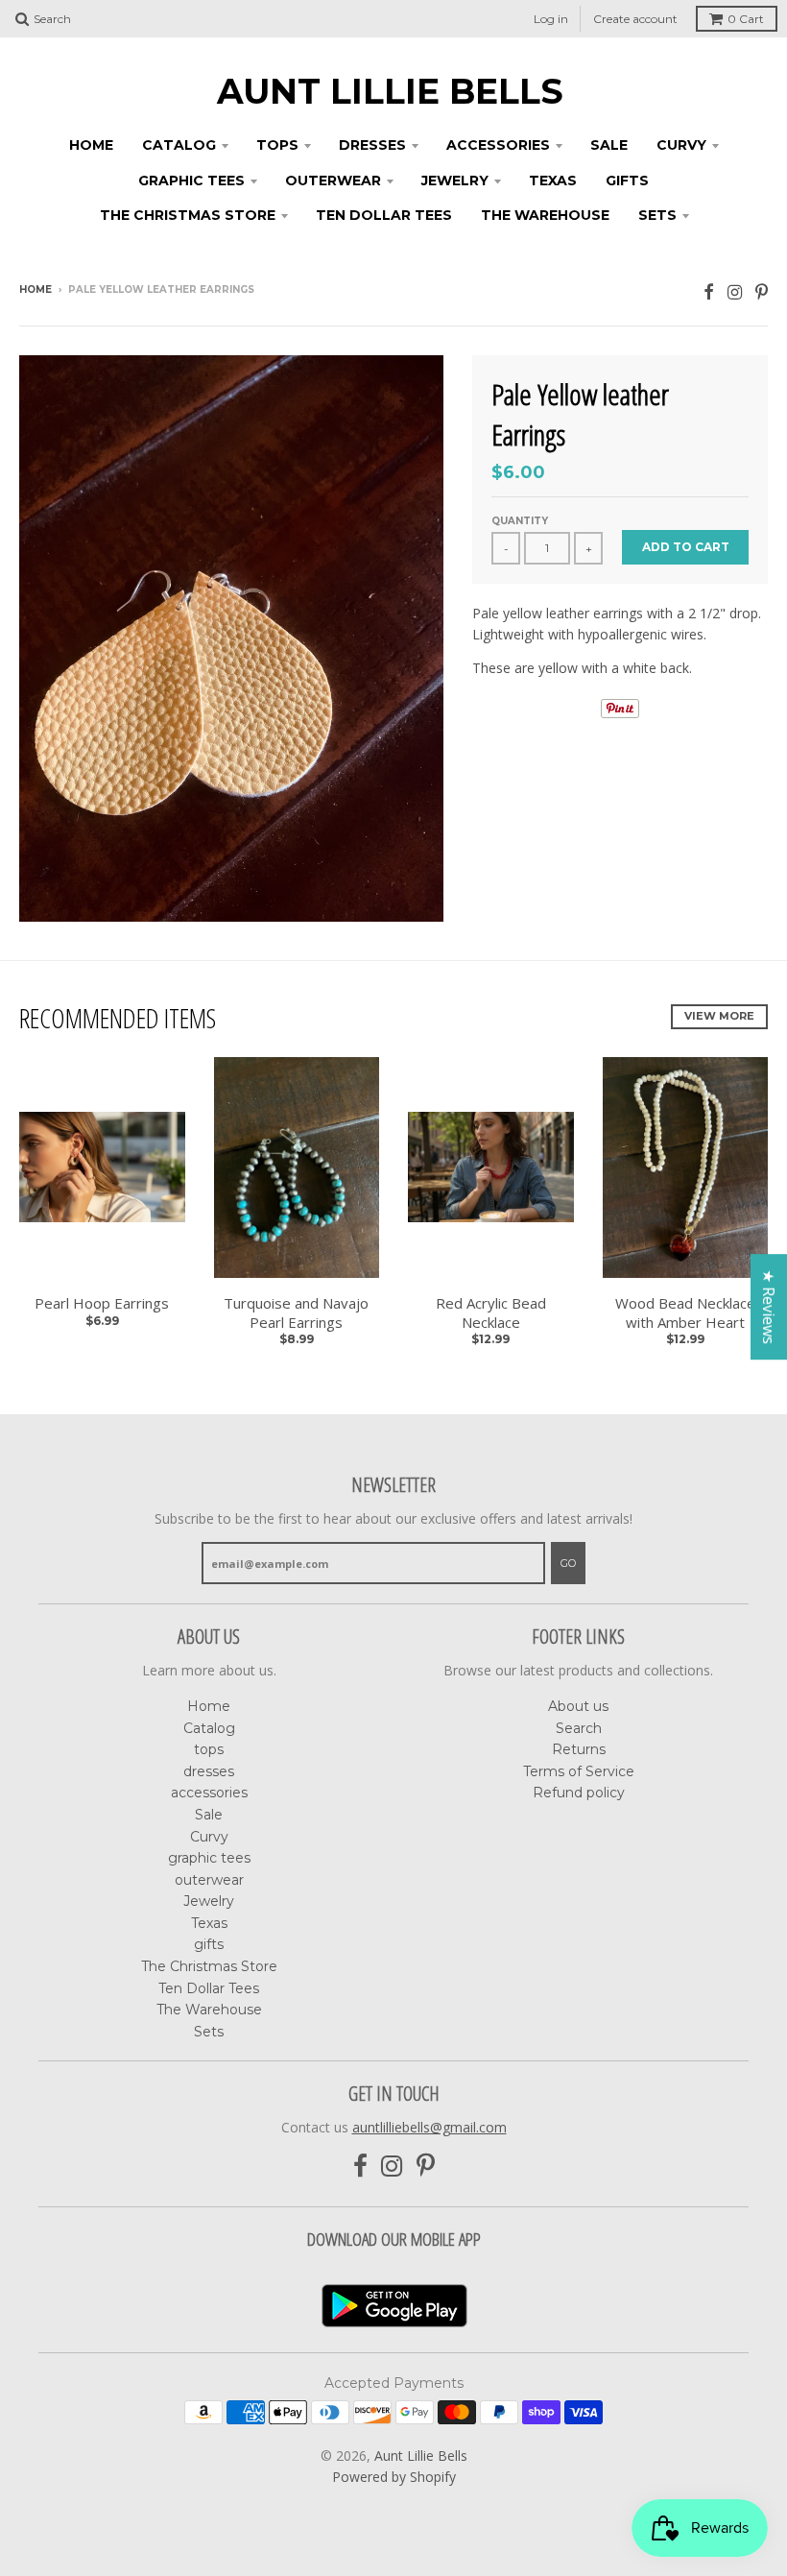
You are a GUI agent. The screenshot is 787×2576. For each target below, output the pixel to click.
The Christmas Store (188, 215)
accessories (498, 145)
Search (579, 1728)
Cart (746, 19)
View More (719, 1016)
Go (568, 1563)
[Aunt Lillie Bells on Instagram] (735, 291)
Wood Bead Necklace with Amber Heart (685, 1313)
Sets (657, 215)
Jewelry (455, 181)
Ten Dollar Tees (384, 215)
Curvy (681, 145)
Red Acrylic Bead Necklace (491, 1313)
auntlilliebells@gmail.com (429, 2127)
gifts (627, 181)
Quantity (520, 521)
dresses (372, 145)
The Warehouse (545, 215)
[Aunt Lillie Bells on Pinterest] (762, 291)
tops (277, 145)
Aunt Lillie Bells (390, 91)
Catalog (179, 145)
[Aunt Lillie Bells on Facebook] (709, 291)
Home (91, 145)
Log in (551, 19)
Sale (609, 145)
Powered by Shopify (394, 2477)
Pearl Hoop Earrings (102, 1303)
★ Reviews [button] (769, 1307)
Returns (579, 1749)
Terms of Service (579, 1771)
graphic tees (191, 181)
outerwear (333, 181)
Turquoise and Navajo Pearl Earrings (296, 1313)
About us (578, 1706)
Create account (635, 19)
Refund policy (579, 1793)
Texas (553, 181)
